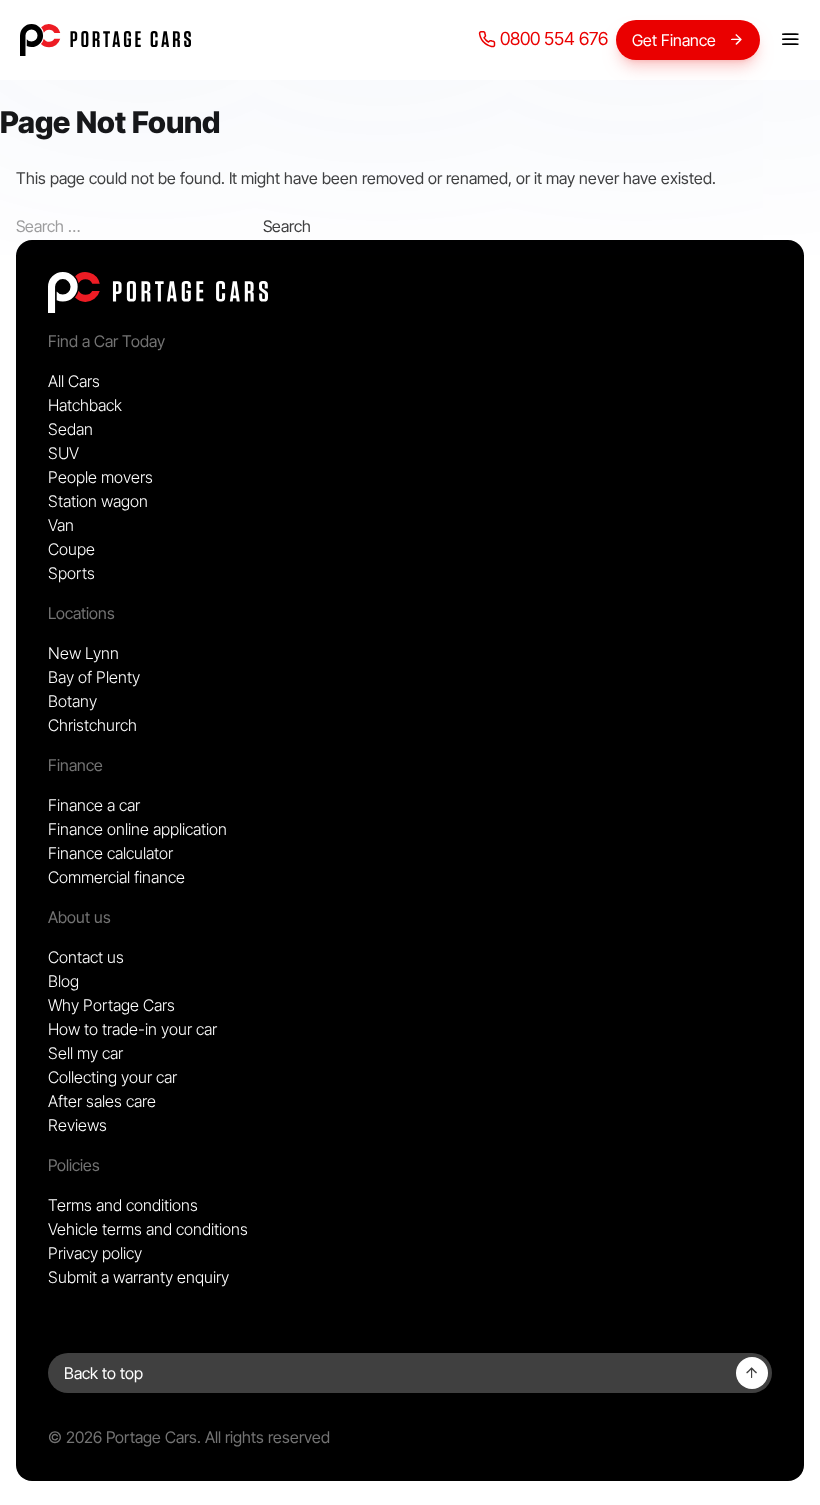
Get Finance (674, 40)
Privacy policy (95, 1253)
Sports (71, 573)
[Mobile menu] (790, 40)
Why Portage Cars (111, 1005)
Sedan (70, 429)
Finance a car (94, 805)
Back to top (103, 1373)
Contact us (86, 957)
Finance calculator (110, 853)
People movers (100, 477)
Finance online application (137, 829)
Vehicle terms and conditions (148, 1229)
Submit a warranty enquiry (138, 1277)
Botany (72, 701)
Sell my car (85, 1053)
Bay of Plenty (94, 677)
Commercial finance (116, 877)
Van (61, 525)
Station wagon (98, 501)
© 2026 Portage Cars (122, 1437)
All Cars (74, 381)
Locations (81, 613)
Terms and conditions (123, 1205)
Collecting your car (112, 1077)
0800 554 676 (552, 38)
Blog (63, 981)
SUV (63, 453)
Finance (75, 765)
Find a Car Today (106, 341)
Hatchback (85, 405)
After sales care (102, 1101)
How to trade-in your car (132, 1029)
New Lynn (83, 653)
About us (79, 917)
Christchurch (92, 725)
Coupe (71, 549)
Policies (74, 1165)
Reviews (77, 1125)
